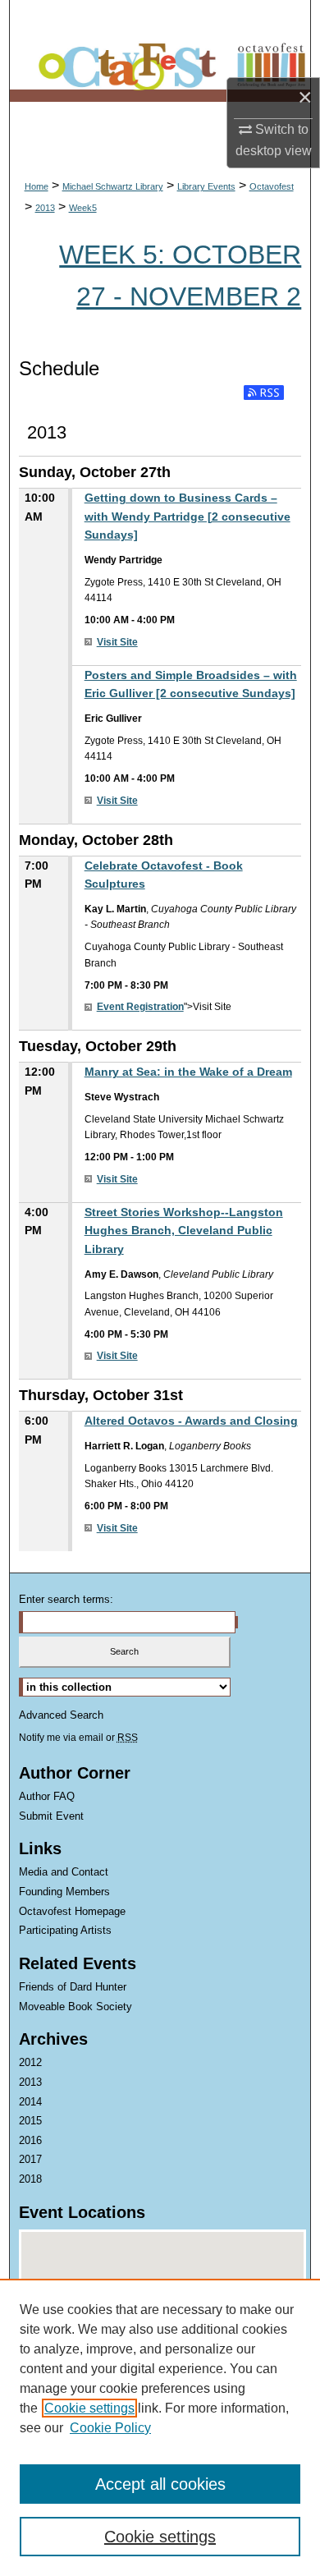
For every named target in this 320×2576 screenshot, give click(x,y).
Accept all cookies (160, 2484)
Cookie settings (89, 2408)
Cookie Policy (110, 2428)
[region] (160, 2427)
